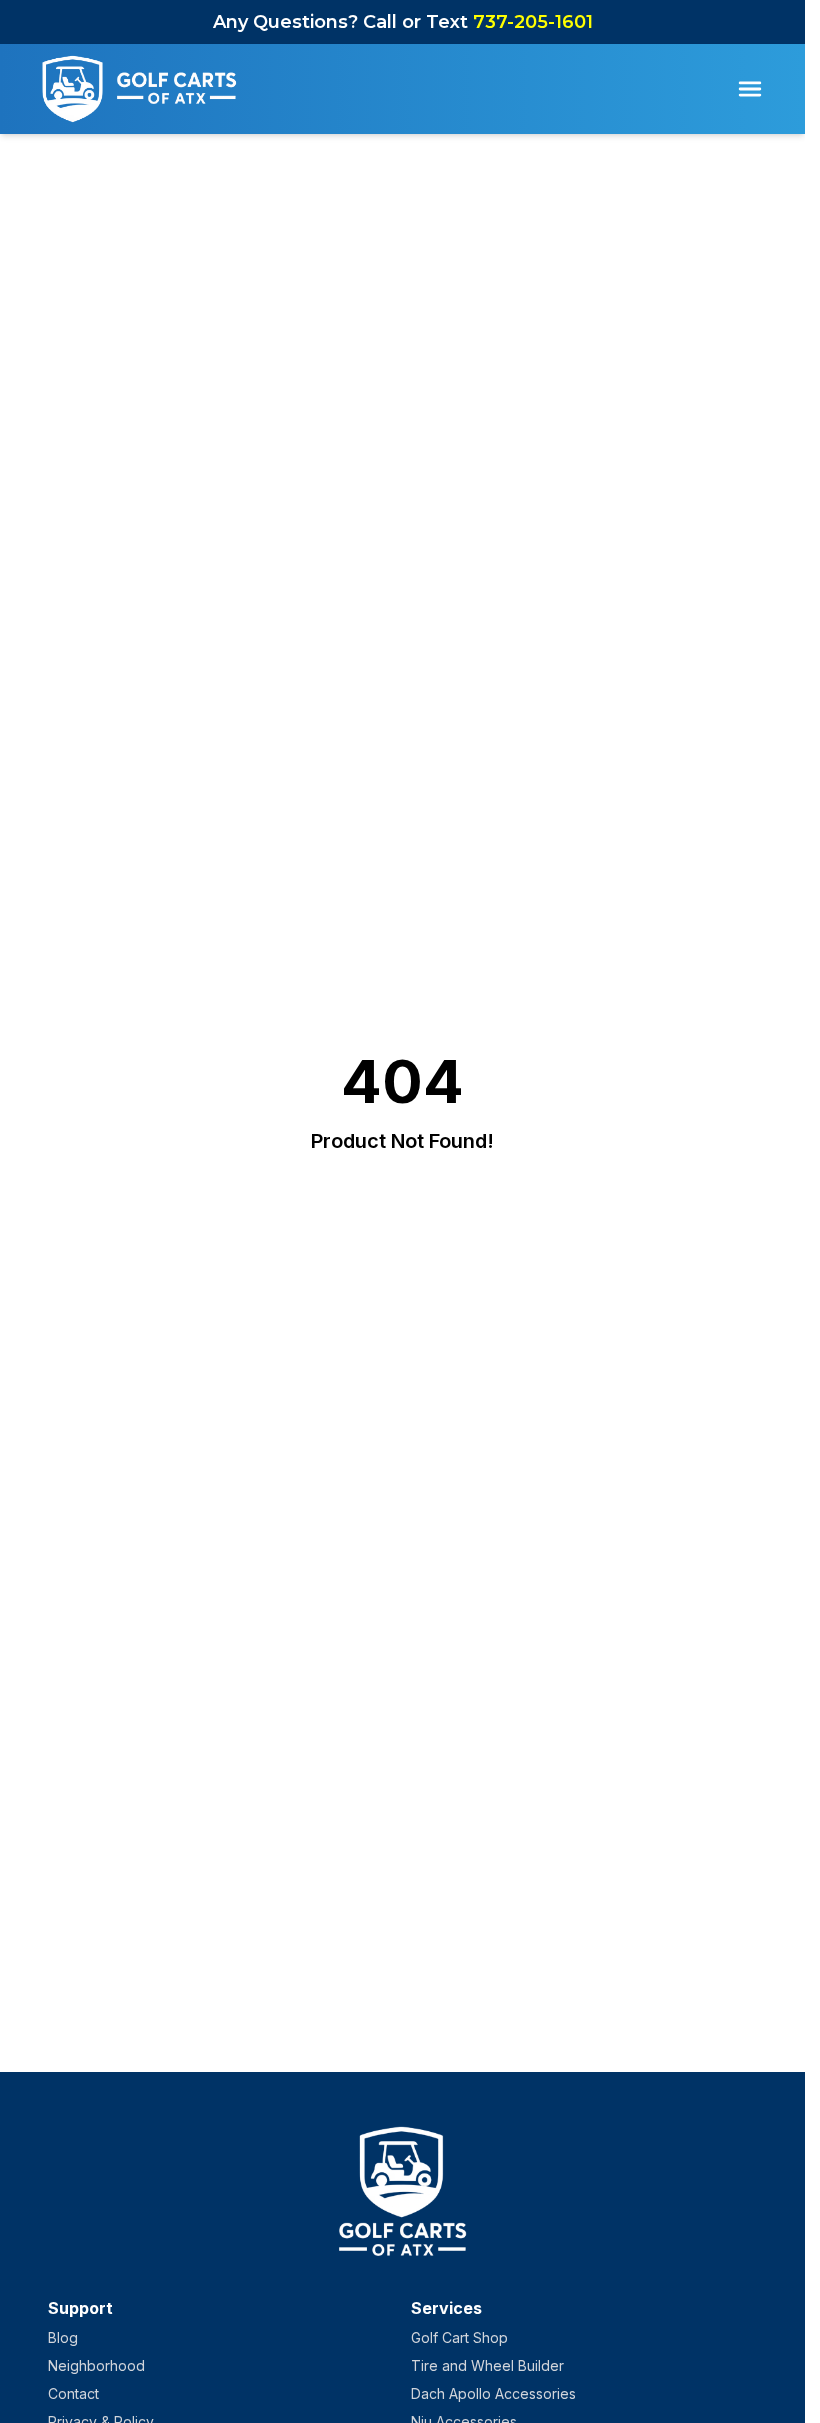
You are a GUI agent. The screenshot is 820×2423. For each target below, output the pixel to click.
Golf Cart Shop (459, 2337)
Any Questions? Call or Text (403, 22)
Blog (63, 2337)
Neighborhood (96, 2365)
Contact (73, 2393)
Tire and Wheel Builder (487, 2365)
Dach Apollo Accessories (493, 2393)
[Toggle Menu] (750, 89)
